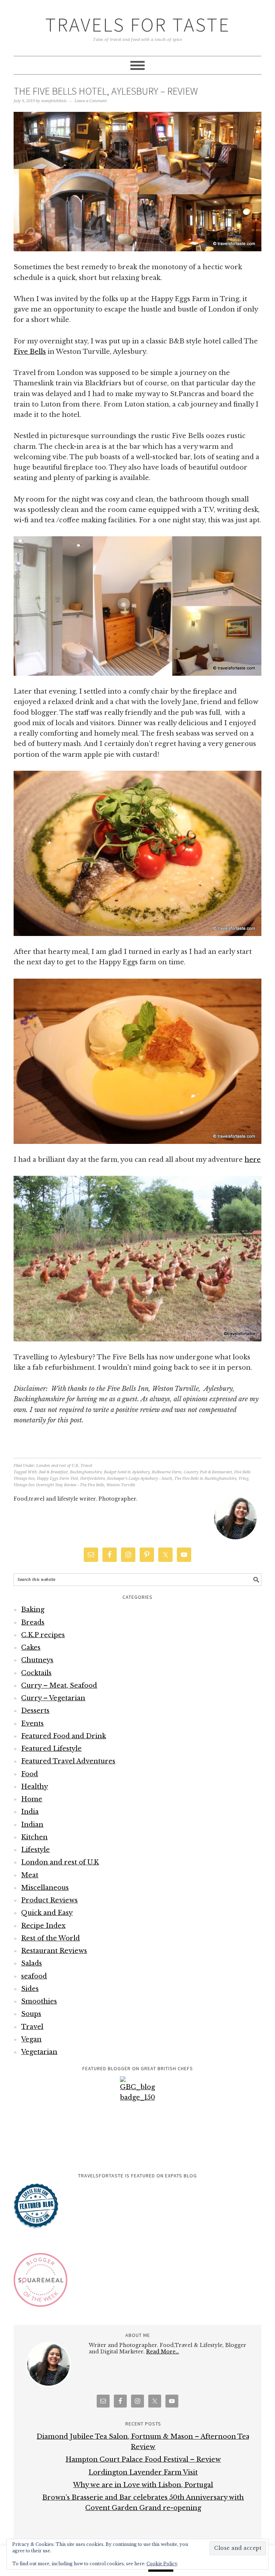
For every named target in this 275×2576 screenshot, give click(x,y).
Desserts (35, 1711)
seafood (34, 1976)
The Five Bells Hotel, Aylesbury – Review (106, 91)
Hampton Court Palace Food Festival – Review (143, 2459)
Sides (30, 1989)
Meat (30, 1875)
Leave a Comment (91, 101)
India (30, 1812)
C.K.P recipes (43, 1635)
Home (32, 1799)
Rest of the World (50, 1938)
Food (30, 1774)
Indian (32, 1825)
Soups (31, 2014)
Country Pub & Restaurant (208, 1472)
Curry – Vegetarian (53, 1698)
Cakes (31, 1648)
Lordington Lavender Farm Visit (143, 2472)
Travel (86, 1466)
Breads (33, 1622)
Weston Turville (121, 1485)
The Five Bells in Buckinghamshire (205, 1479)
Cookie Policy (162, 2564)
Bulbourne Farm (167, 1472)
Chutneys (37, 1660)
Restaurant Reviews (54, 1951)
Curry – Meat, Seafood (59, 1686)
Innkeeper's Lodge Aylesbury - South (140, 1479)
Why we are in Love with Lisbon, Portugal (143, 2485)
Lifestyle (35, 1850)
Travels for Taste (138, 25)
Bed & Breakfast (53, 1472)
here (253, 1160)
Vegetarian (39, 2052)
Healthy (35, 1787)
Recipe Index (43, 1926)
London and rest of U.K (57, 1466)
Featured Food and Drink (64, 1736)
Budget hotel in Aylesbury (127, 1472)
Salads (32, 1963)
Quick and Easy (47, 1913)
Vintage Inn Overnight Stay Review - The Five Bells (59, 1485)
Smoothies (39, 2001)
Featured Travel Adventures (68, 1761)
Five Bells (30, 352)
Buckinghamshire (86, 1472)
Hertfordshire (93, 1479)
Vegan (31, 2039)
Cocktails (36, 1673)
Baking (33, 1610)
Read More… (163, 2352)
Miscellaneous (45, 1888)
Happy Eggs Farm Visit (57, 1479)
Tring (243, 1479)
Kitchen (34, 1837)
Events (32, 1724)
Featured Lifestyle (51, 1749)
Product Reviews (49, 1900)
